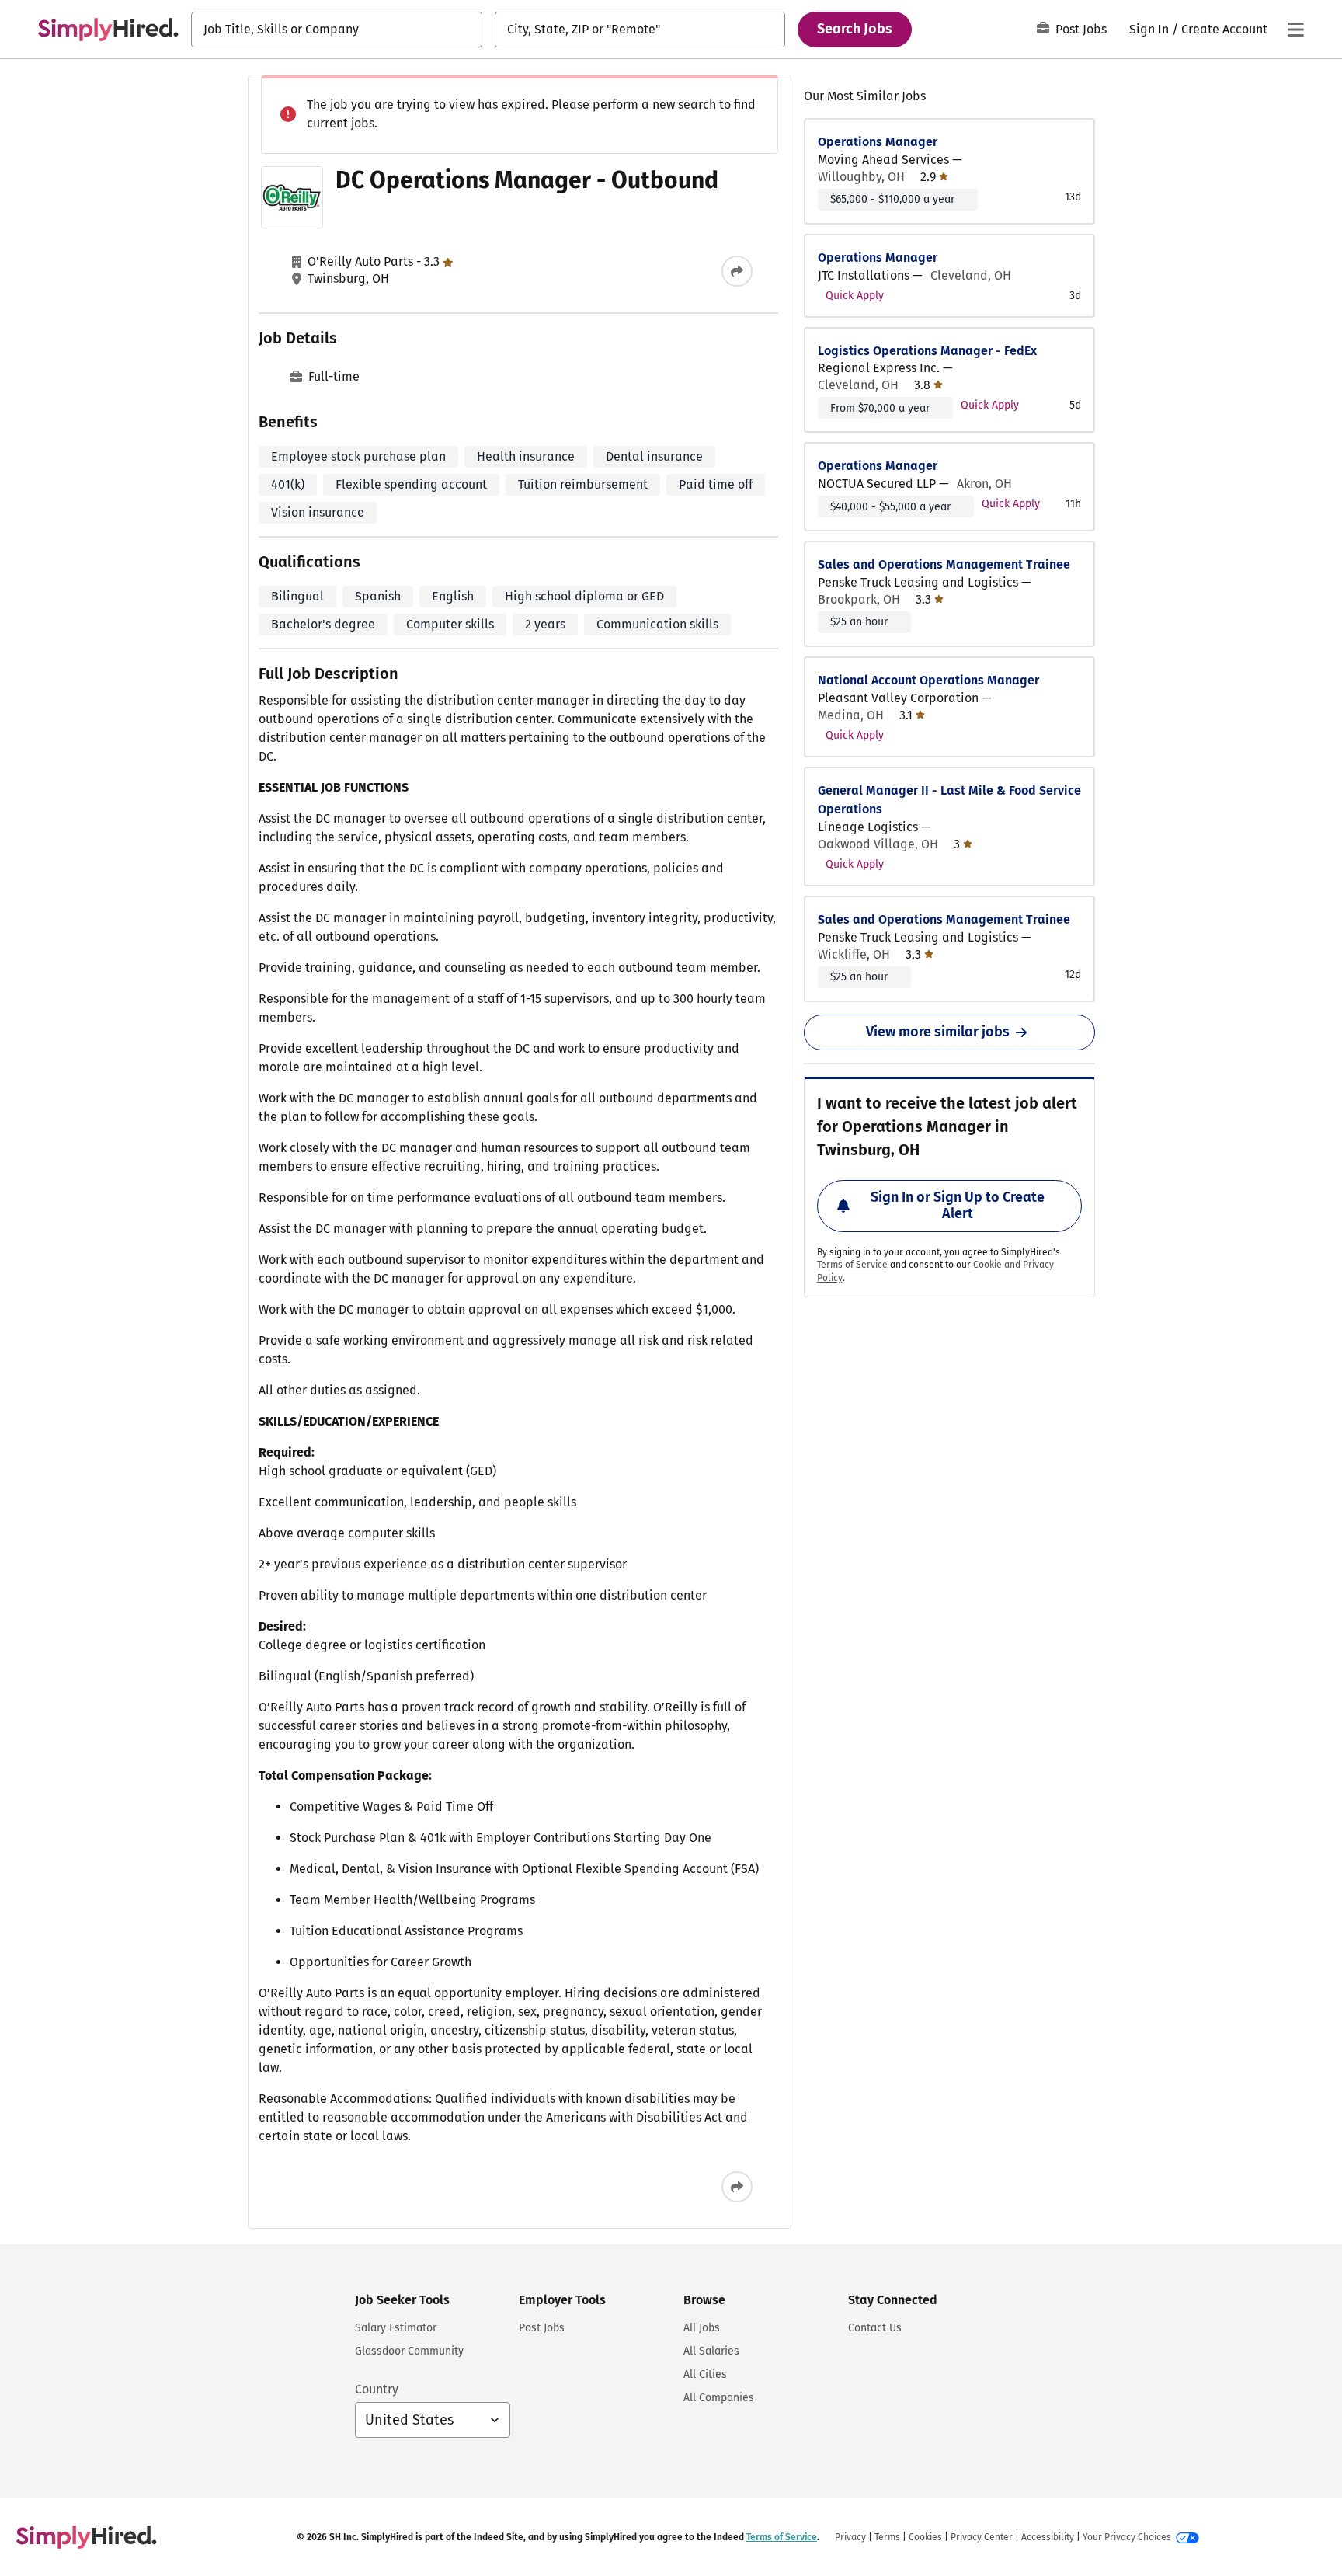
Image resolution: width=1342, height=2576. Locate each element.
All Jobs (702, 2328)
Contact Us (875, 2328)
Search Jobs (855, 29)
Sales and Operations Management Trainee (944, 564)
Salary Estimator (396, 2328)
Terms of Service (852, 1265)
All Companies (719, 2398)
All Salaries (711, 2351)
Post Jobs (1081, 29)
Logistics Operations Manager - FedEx (927, 351)
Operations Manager (878, 142)
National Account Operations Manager (928, 680)
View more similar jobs (938, 1032)
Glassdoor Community (409, 2351)
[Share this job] (737, 271)
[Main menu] (1295, 30)
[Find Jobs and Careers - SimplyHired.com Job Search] (108, 30)
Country (377, 2389)
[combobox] (337, 30)
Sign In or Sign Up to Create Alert (958, 1206)
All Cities (705, 2374)
